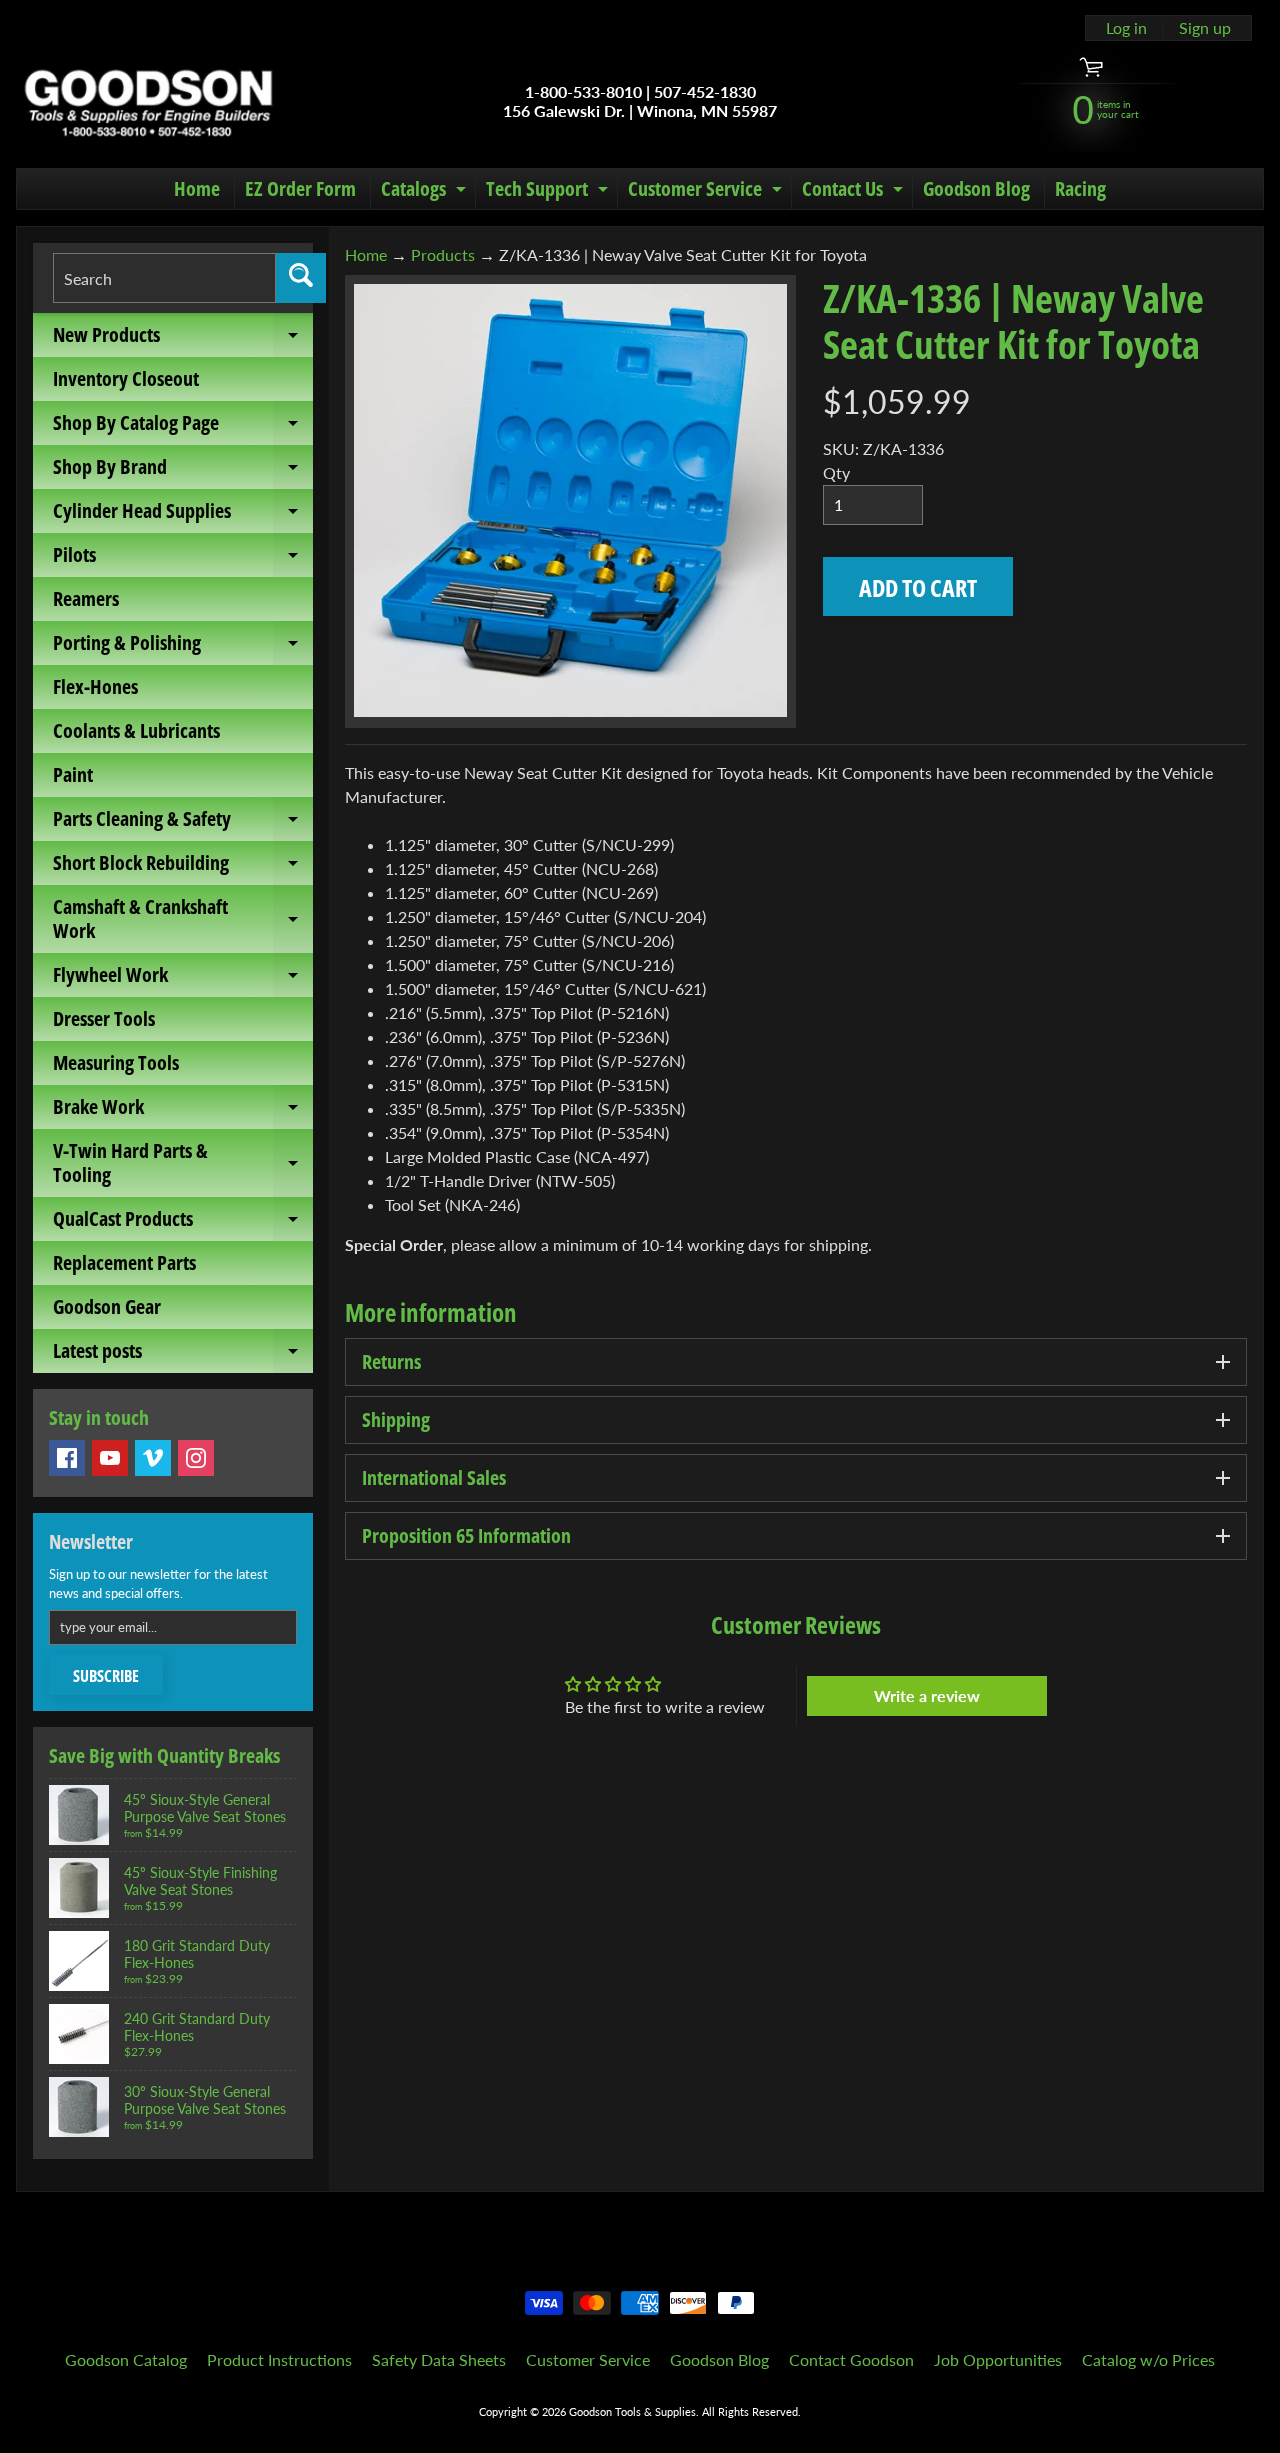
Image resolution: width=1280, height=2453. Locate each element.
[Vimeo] (153, 1458)
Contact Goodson (851, 2359)
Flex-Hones (95, 686)
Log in (1126, 28)
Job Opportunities (998, 2359)
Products (443, 254)
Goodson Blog (976, 188)
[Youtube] (110, 1458)
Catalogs (426, 192)
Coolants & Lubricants (136, 730)
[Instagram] (196, 1458)
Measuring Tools (116, 1062)
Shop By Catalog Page (183, 427)
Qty (836, 472)
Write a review (927, 1695)
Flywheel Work (183, 979)
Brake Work (183, 1111)
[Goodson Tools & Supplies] (148, 101)
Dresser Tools (104, 1018)
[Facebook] (67, 1458)
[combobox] (164, 278)
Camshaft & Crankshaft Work (183, 920)
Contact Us (855, 192)
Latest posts (183, 1355)
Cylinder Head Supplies (183, 515)
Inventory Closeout (126, 378)
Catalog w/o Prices (1148, 2359)
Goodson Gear (107, 1306)
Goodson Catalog (126, 2359)
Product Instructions (279, 2359)
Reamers (86, 598)
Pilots (183, 559)
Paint (73, 774)
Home (197, 188)
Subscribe (106, 1676)
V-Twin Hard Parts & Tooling (183, 1164)
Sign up (1205, 28)
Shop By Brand (183, 471)
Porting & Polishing (183, 647)
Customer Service (707, 192)
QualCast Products (183, 1223)
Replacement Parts (124, 1262)
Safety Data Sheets (439, 2359)
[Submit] (301, 278)
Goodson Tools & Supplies (632, 2411)
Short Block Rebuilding (183, 867)
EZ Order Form (300, 188)
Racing (1080, 188)
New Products (183, 339)
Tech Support (549, 192)
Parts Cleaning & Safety (183, 823)
